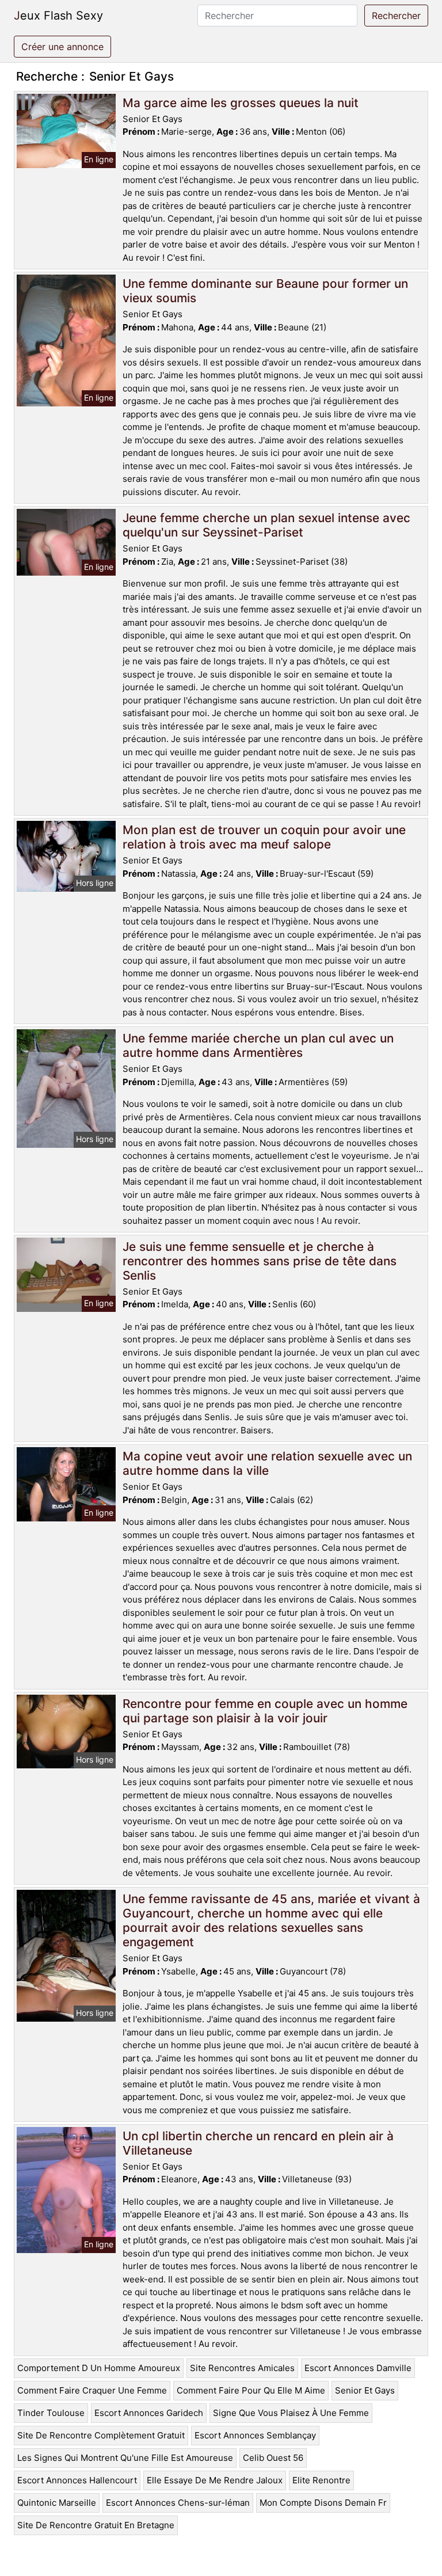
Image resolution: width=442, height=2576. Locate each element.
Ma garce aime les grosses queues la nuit (241, 103)
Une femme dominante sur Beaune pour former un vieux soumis (265, 291)
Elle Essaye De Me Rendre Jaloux (215, 2480)
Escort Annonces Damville (358, 2368)
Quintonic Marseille (57, 2503)
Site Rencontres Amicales (242, 2368)
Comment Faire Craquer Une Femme (92, 2390)
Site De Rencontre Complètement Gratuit (101, 2435)
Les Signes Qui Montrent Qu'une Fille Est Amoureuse (125, 2458)
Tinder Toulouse (51, 2413)
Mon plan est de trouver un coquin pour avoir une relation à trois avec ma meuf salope (264, 837)
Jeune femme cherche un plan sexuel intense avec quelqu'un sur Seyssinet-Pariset (266, 525)
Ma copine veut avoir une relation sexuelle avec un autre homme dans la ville (267, 1463)
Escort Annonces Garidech (149, 2413)
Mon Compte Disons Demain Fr (323, 2503)
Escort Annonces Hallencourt (77, 2480)
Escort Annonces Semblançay (255, 2435)
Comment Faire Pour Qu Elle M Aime (251, 2390)
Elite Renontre (321, 2480)
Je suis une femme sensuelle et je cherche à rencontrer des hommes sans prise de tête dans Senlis (260, 1261)
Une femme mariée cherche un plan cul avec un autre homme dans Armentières (258, 1045)
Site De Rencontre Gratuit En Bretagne (96, 2525)
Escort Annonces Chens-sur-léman (178, 2503)
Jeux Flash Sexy (58, 16)
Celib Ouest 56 (273, 2458)
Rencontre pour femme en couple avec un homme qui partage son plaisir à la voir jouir (265, 1711)
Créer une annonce (62, 47)
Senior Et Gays (365, 2390)
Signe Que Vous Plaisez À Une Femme (291, 2413)
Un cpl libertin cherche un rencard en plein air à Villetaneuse (258, 2143)
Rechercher (396, 16)
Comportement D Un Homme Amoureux (99, 2368)
